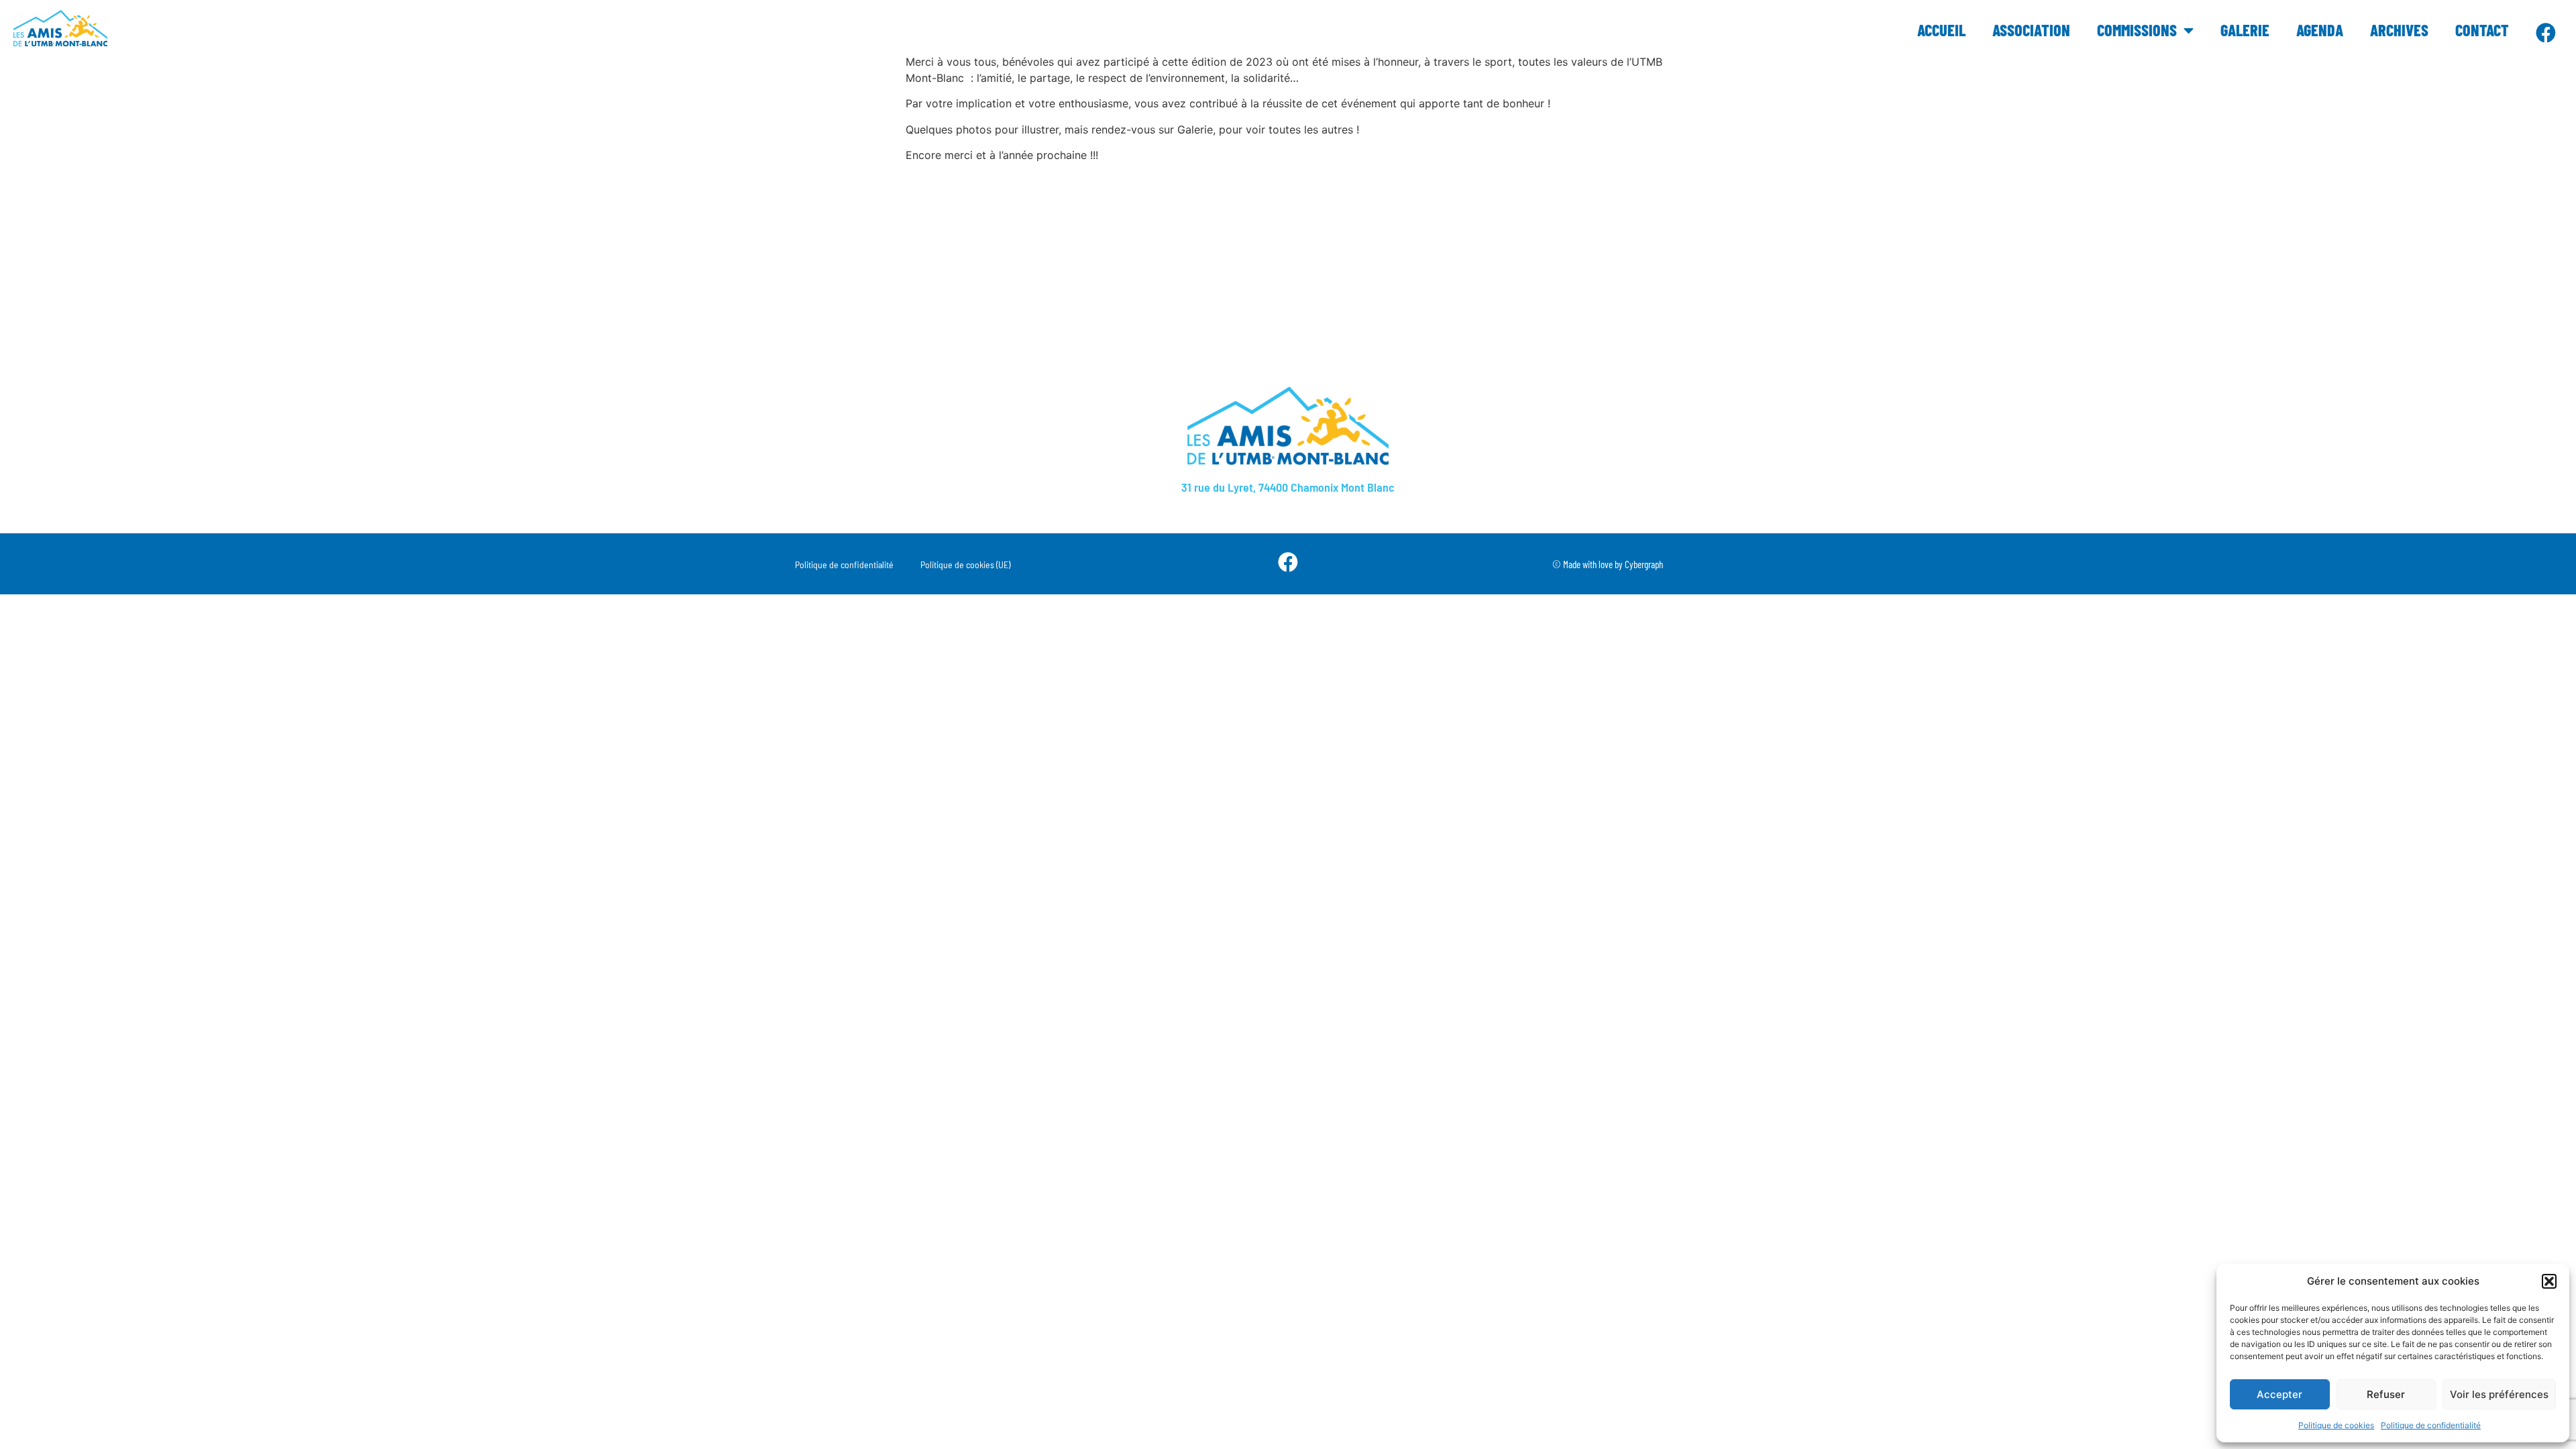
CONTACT (2482, 30)
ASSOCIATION (2031, 30)
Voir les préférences (2499, 1394)
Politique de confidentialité (2431, 1425)
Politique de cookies (2336, 1425)
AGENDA (2320, 30)
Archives (2399, 30)
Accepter (2279, 1394)
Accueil (1941, 30)
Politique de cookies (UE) (965, 565)
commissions (2137, 30)
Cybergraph (1644, 564)
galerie (2245, 30)
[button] (2549, 1281)
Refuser (2386, 1394)
